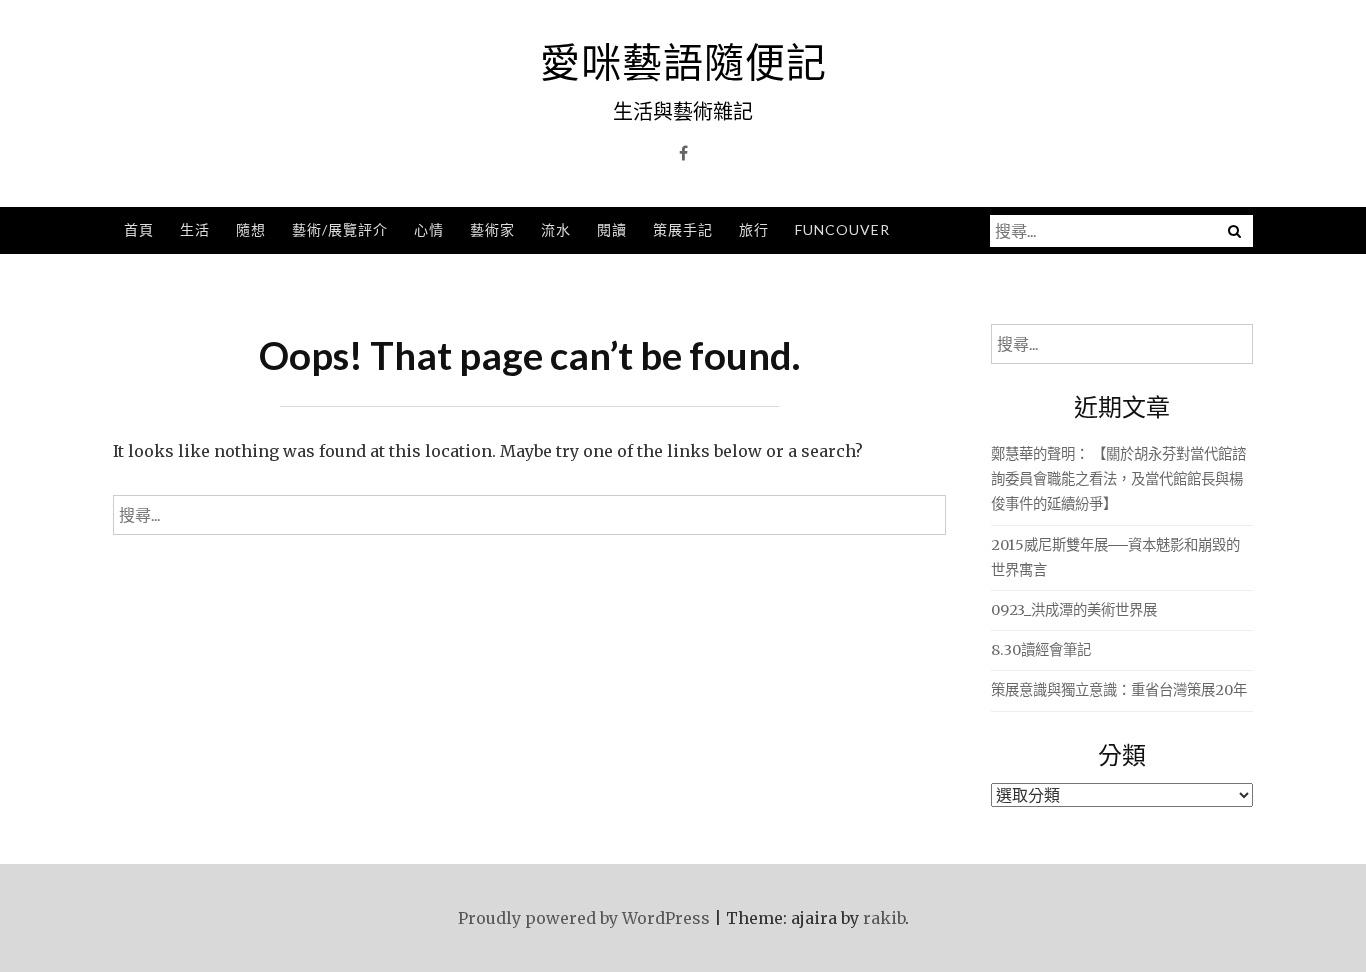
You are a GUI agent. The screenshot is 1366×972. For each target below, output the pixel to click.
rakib (884, 918)
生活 (195, 229)
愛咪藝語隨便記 (683, 62)
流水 (556, 229)
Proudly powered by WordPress (584, 918)
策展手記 (683, 229)
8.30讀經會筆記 (1041, 650)
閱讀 (612, 229)
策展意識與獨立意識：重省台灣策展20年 (1119, 690)
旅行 (754, 229)
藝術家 (492, 229)
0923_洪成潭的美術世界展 (1074, 610)
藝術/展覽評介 (340, 229)
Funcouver (842, 229)
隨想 (251, 229)
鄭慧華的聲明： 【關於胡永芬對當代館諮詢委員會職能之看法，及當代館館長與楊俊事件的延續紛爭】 (1118, 479)
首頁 (139, 229)
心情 (429, 229)
